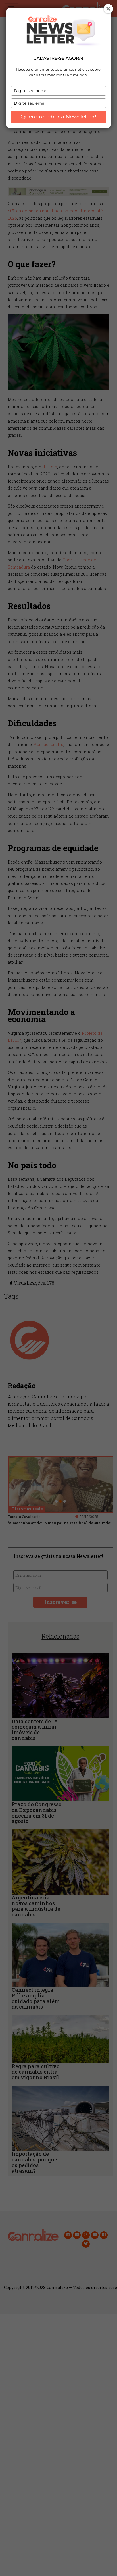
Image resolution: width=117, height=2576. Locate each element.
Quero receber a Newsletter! (58, 117)
